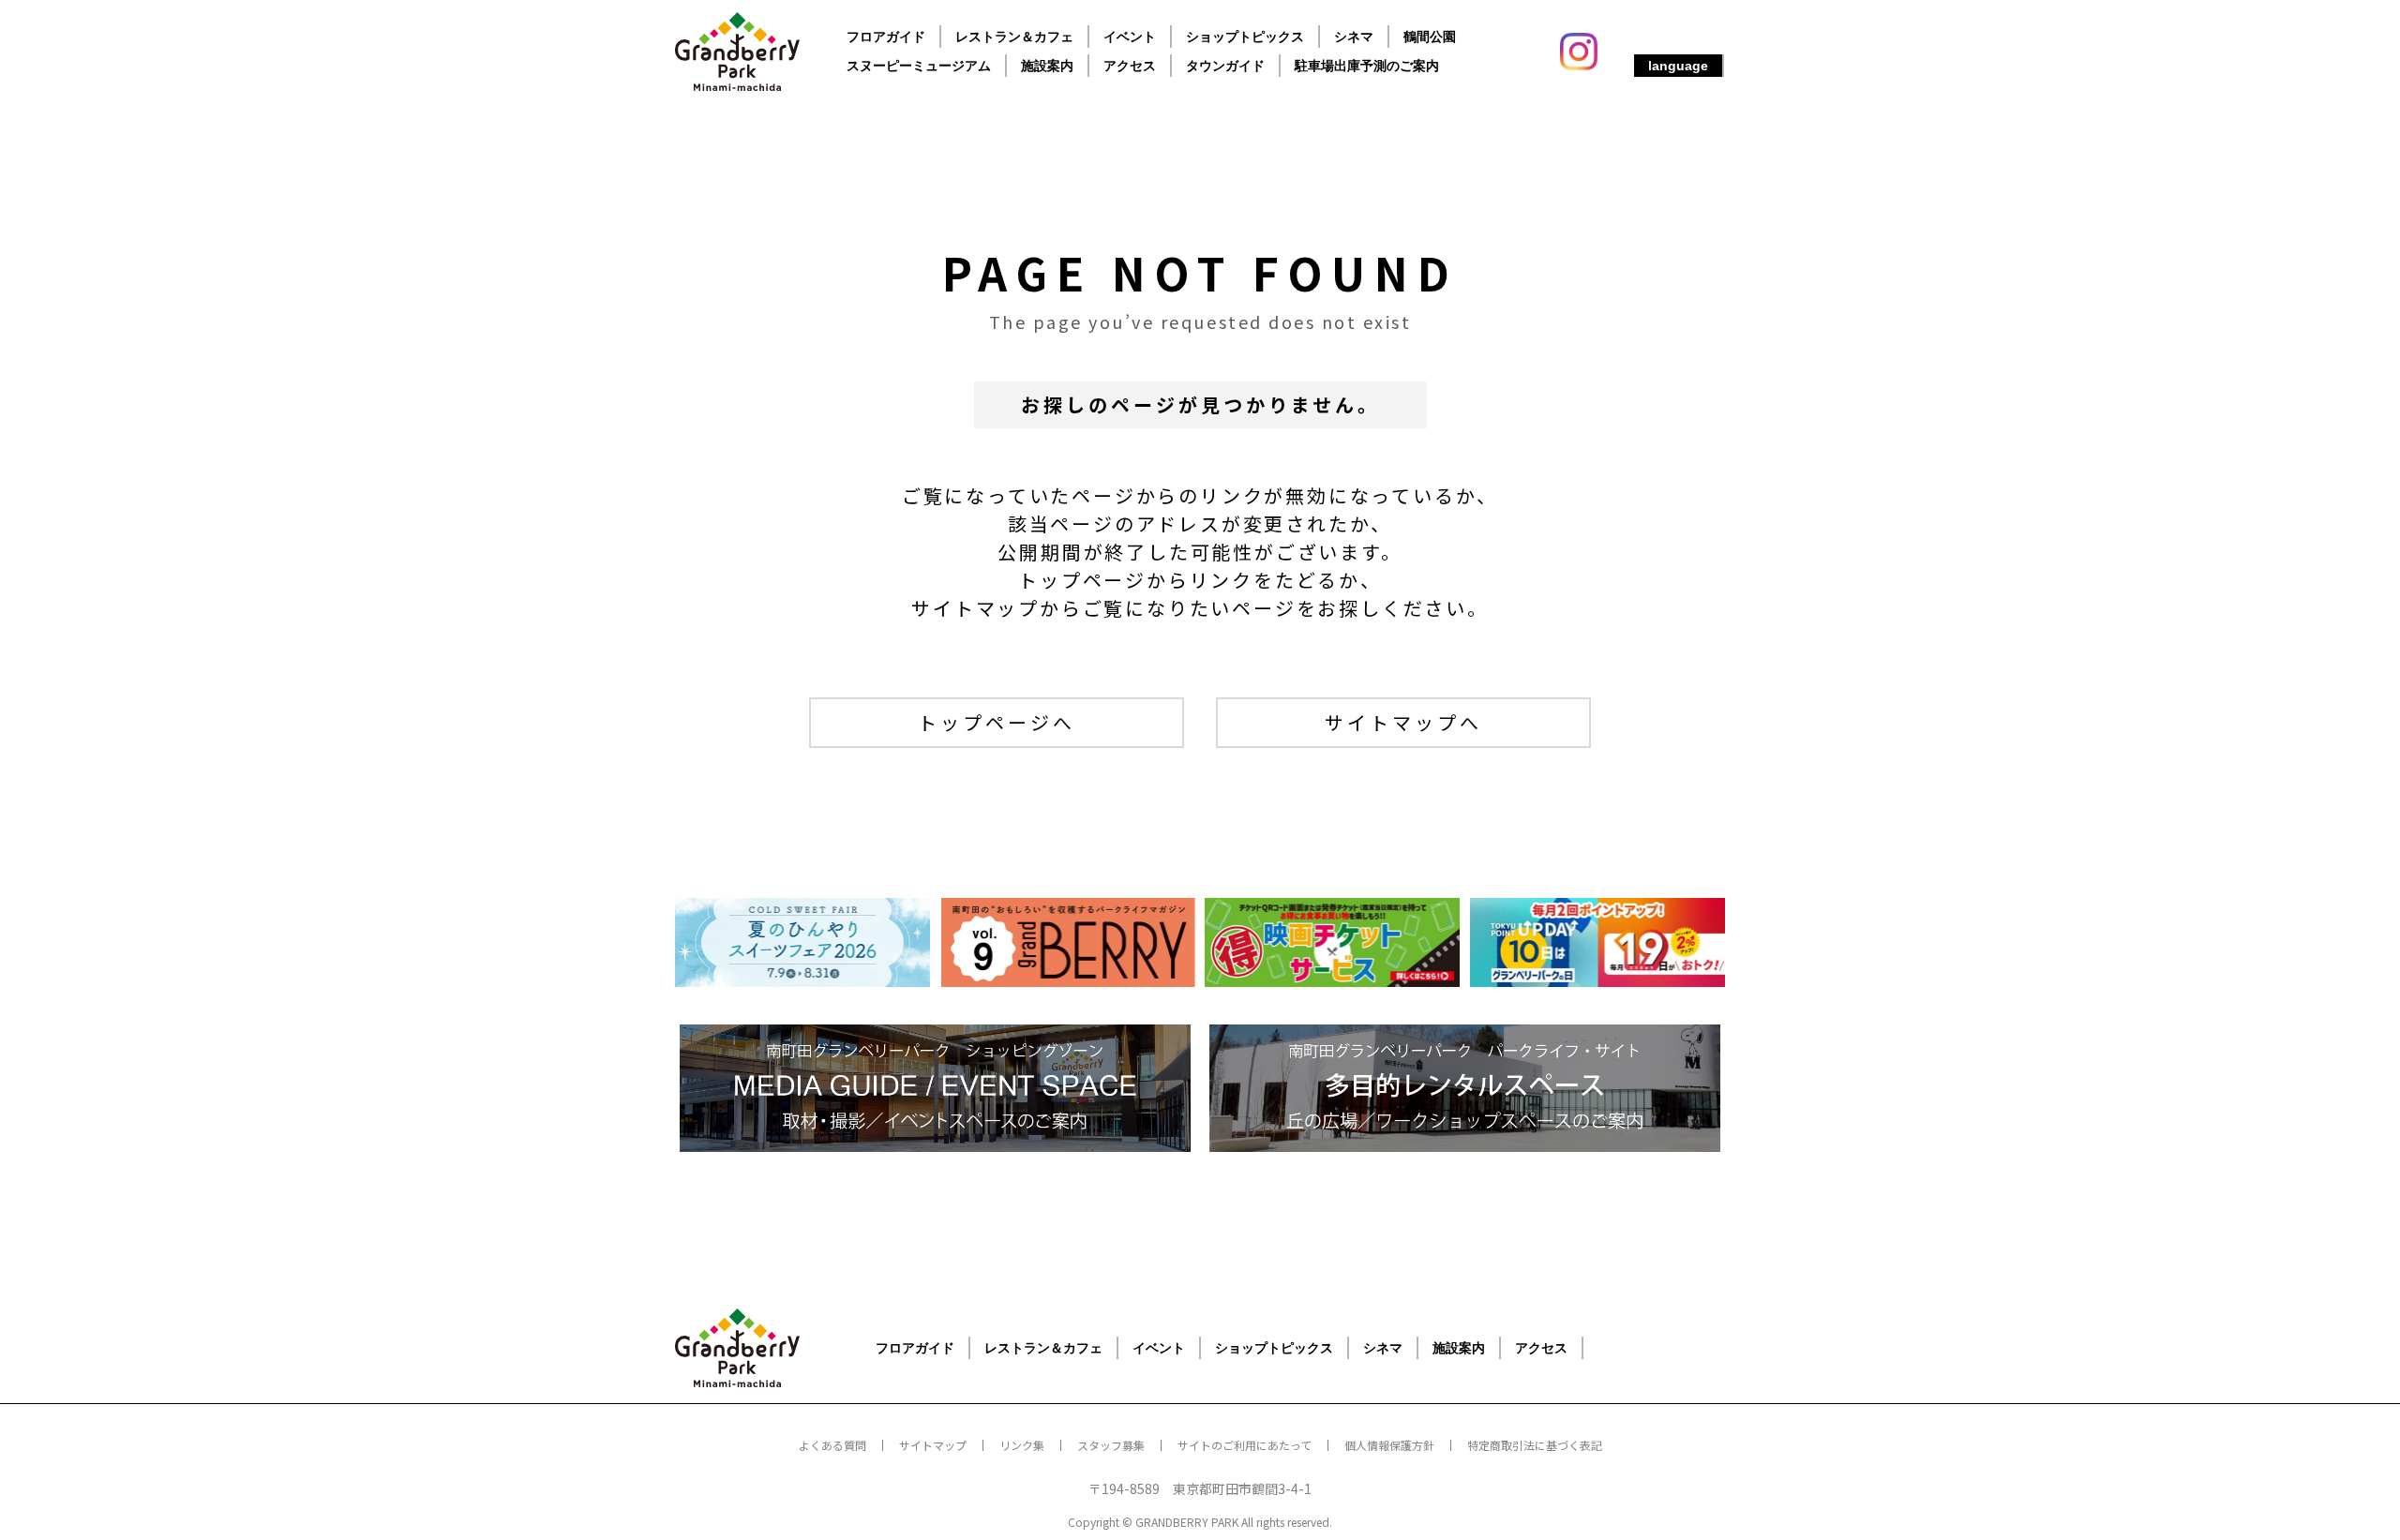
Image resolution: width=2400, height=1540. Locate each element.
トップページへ (997, 722)
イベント (1130, 37)
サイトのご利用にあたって (1245, 1445)
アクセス (1130, 66)
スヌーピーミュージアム (919, 66)
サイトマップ (933, 1445)
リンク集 (1022, 1445)
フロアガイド (886, 37)
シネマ (1354, 37)
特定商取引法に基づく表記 (1535, 1445)
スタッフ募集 (1111, 1445)
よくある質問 (832, 1445)
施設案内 (1047, 66)
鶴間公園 (1430, 37)
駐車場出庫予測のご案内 (1367, 66)
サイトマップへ (1403, 722)
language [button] (1678, 66)
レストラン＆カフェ (1014, 37)
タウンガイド (1225, 66)
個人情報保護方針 (1389, 1445)
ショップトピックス (1245, 37)
